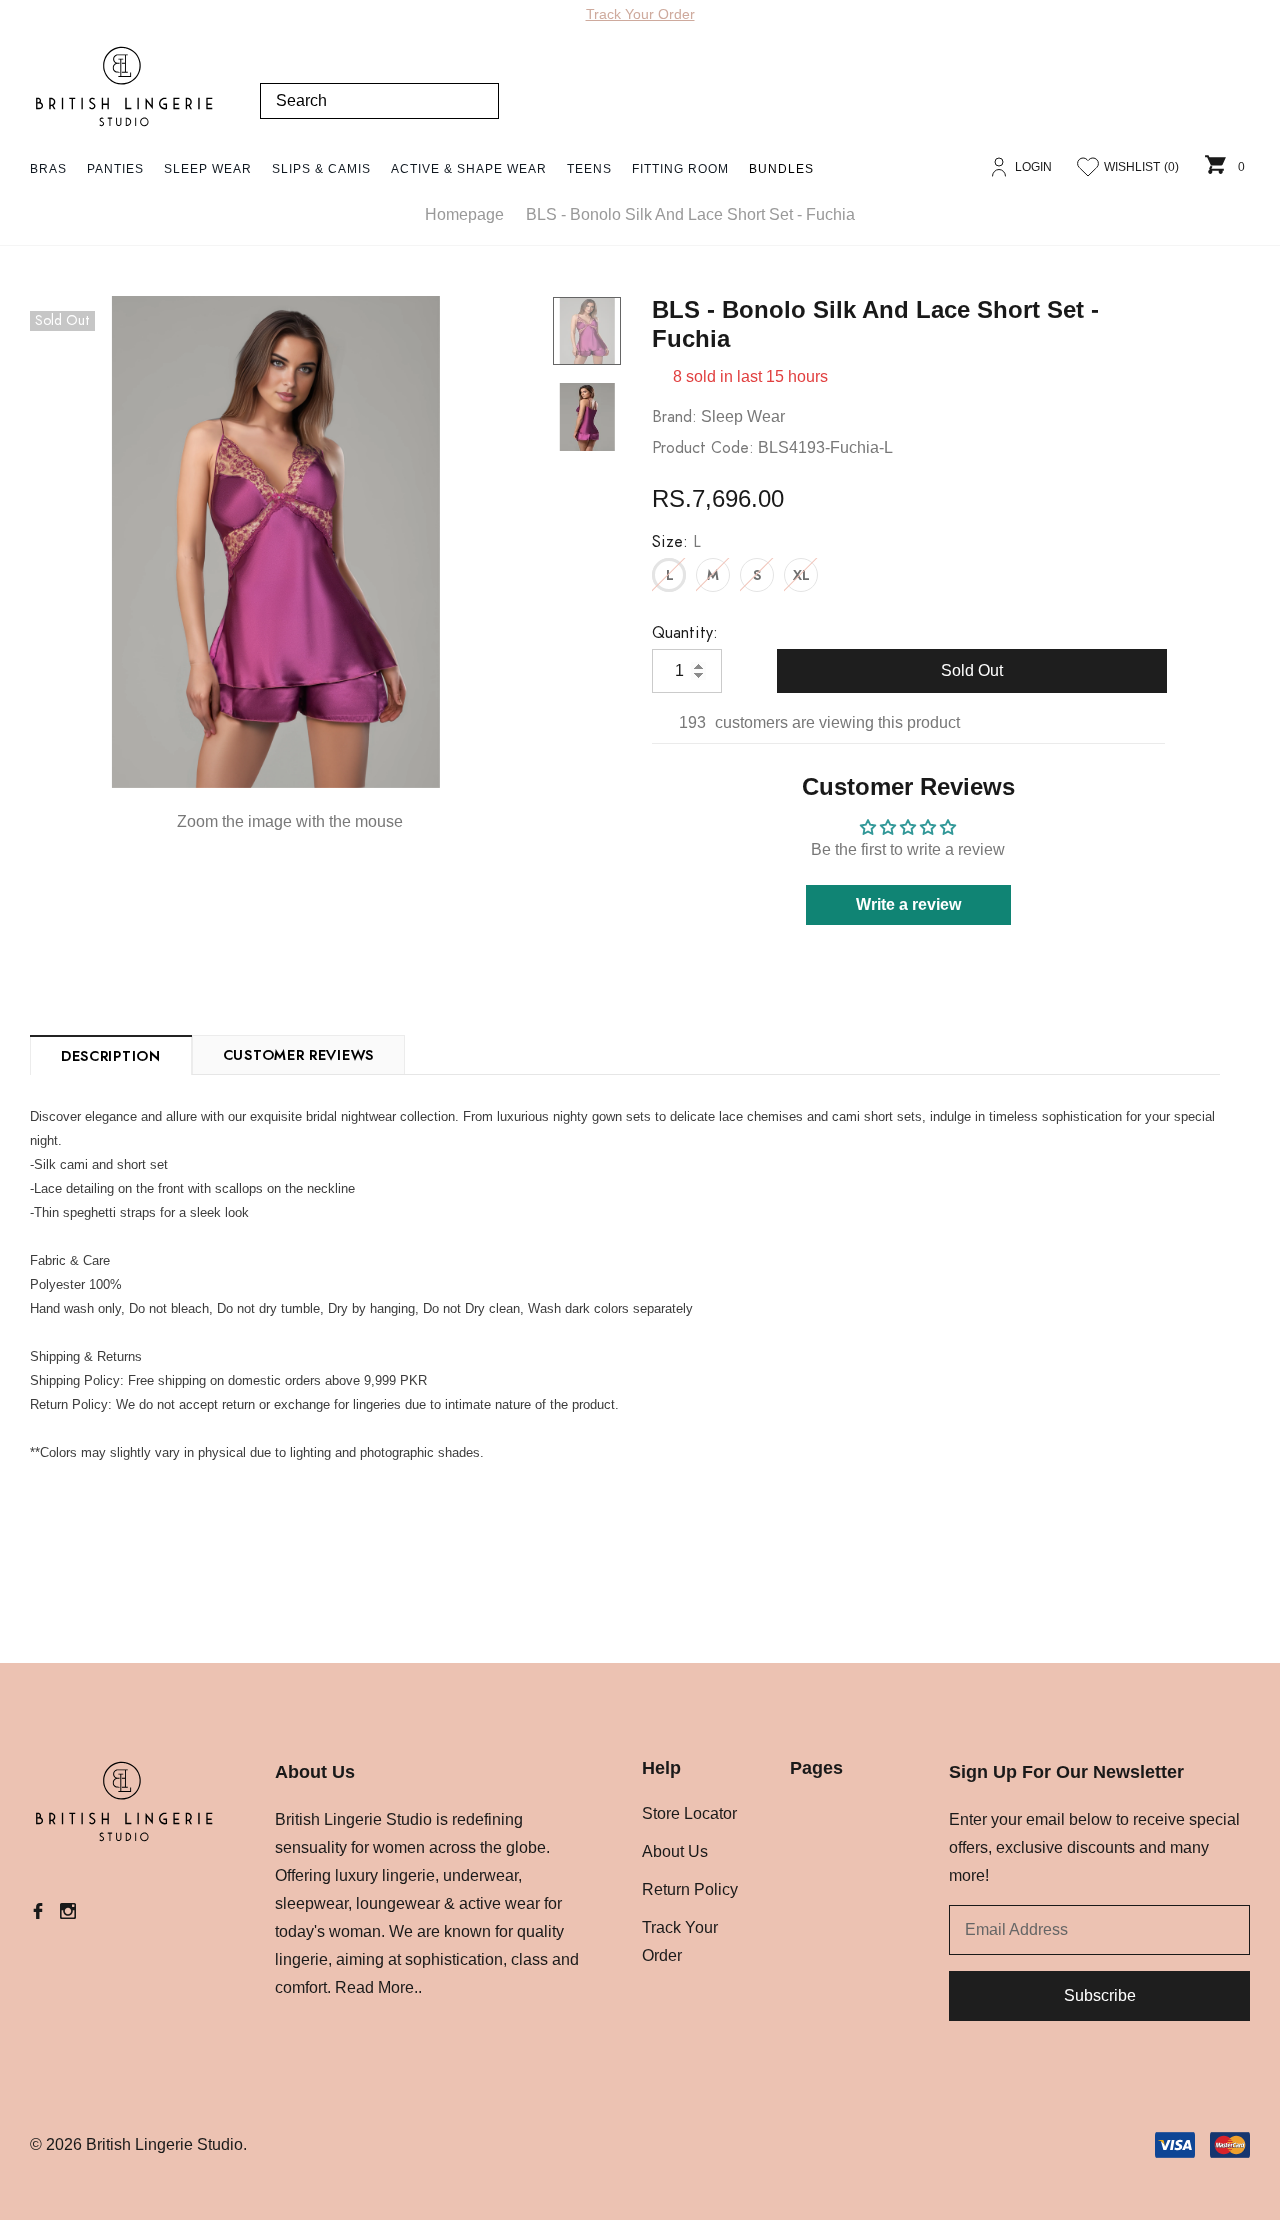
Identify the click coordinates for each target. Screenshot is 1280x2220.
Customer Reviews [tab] (298, 1056)
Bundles (781, 169)
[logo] (125, 87)
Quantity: (685, 633)
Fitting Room (680, 169)
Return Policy (690, 1889)
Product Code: (703, 448)
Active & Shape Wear (469, 169)
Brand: (674, 417)
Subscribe (1100, 1995)
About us (675, 1851)
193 (692, 722)
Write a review (908, 904)
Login (1033, 167)
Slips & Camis (321, 169)
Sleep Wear (208, 169)
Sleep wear (743, 416)
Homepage (464, 214)
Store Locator (689, 1813)
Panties (115, 169)
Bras (48, 169)
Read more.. (378, 1987)
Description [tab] (111, 1057)
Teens (589, 169)
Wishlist (1141, 167)
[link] (587, 331)
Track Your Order (640, 14)
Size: (676, 542)
